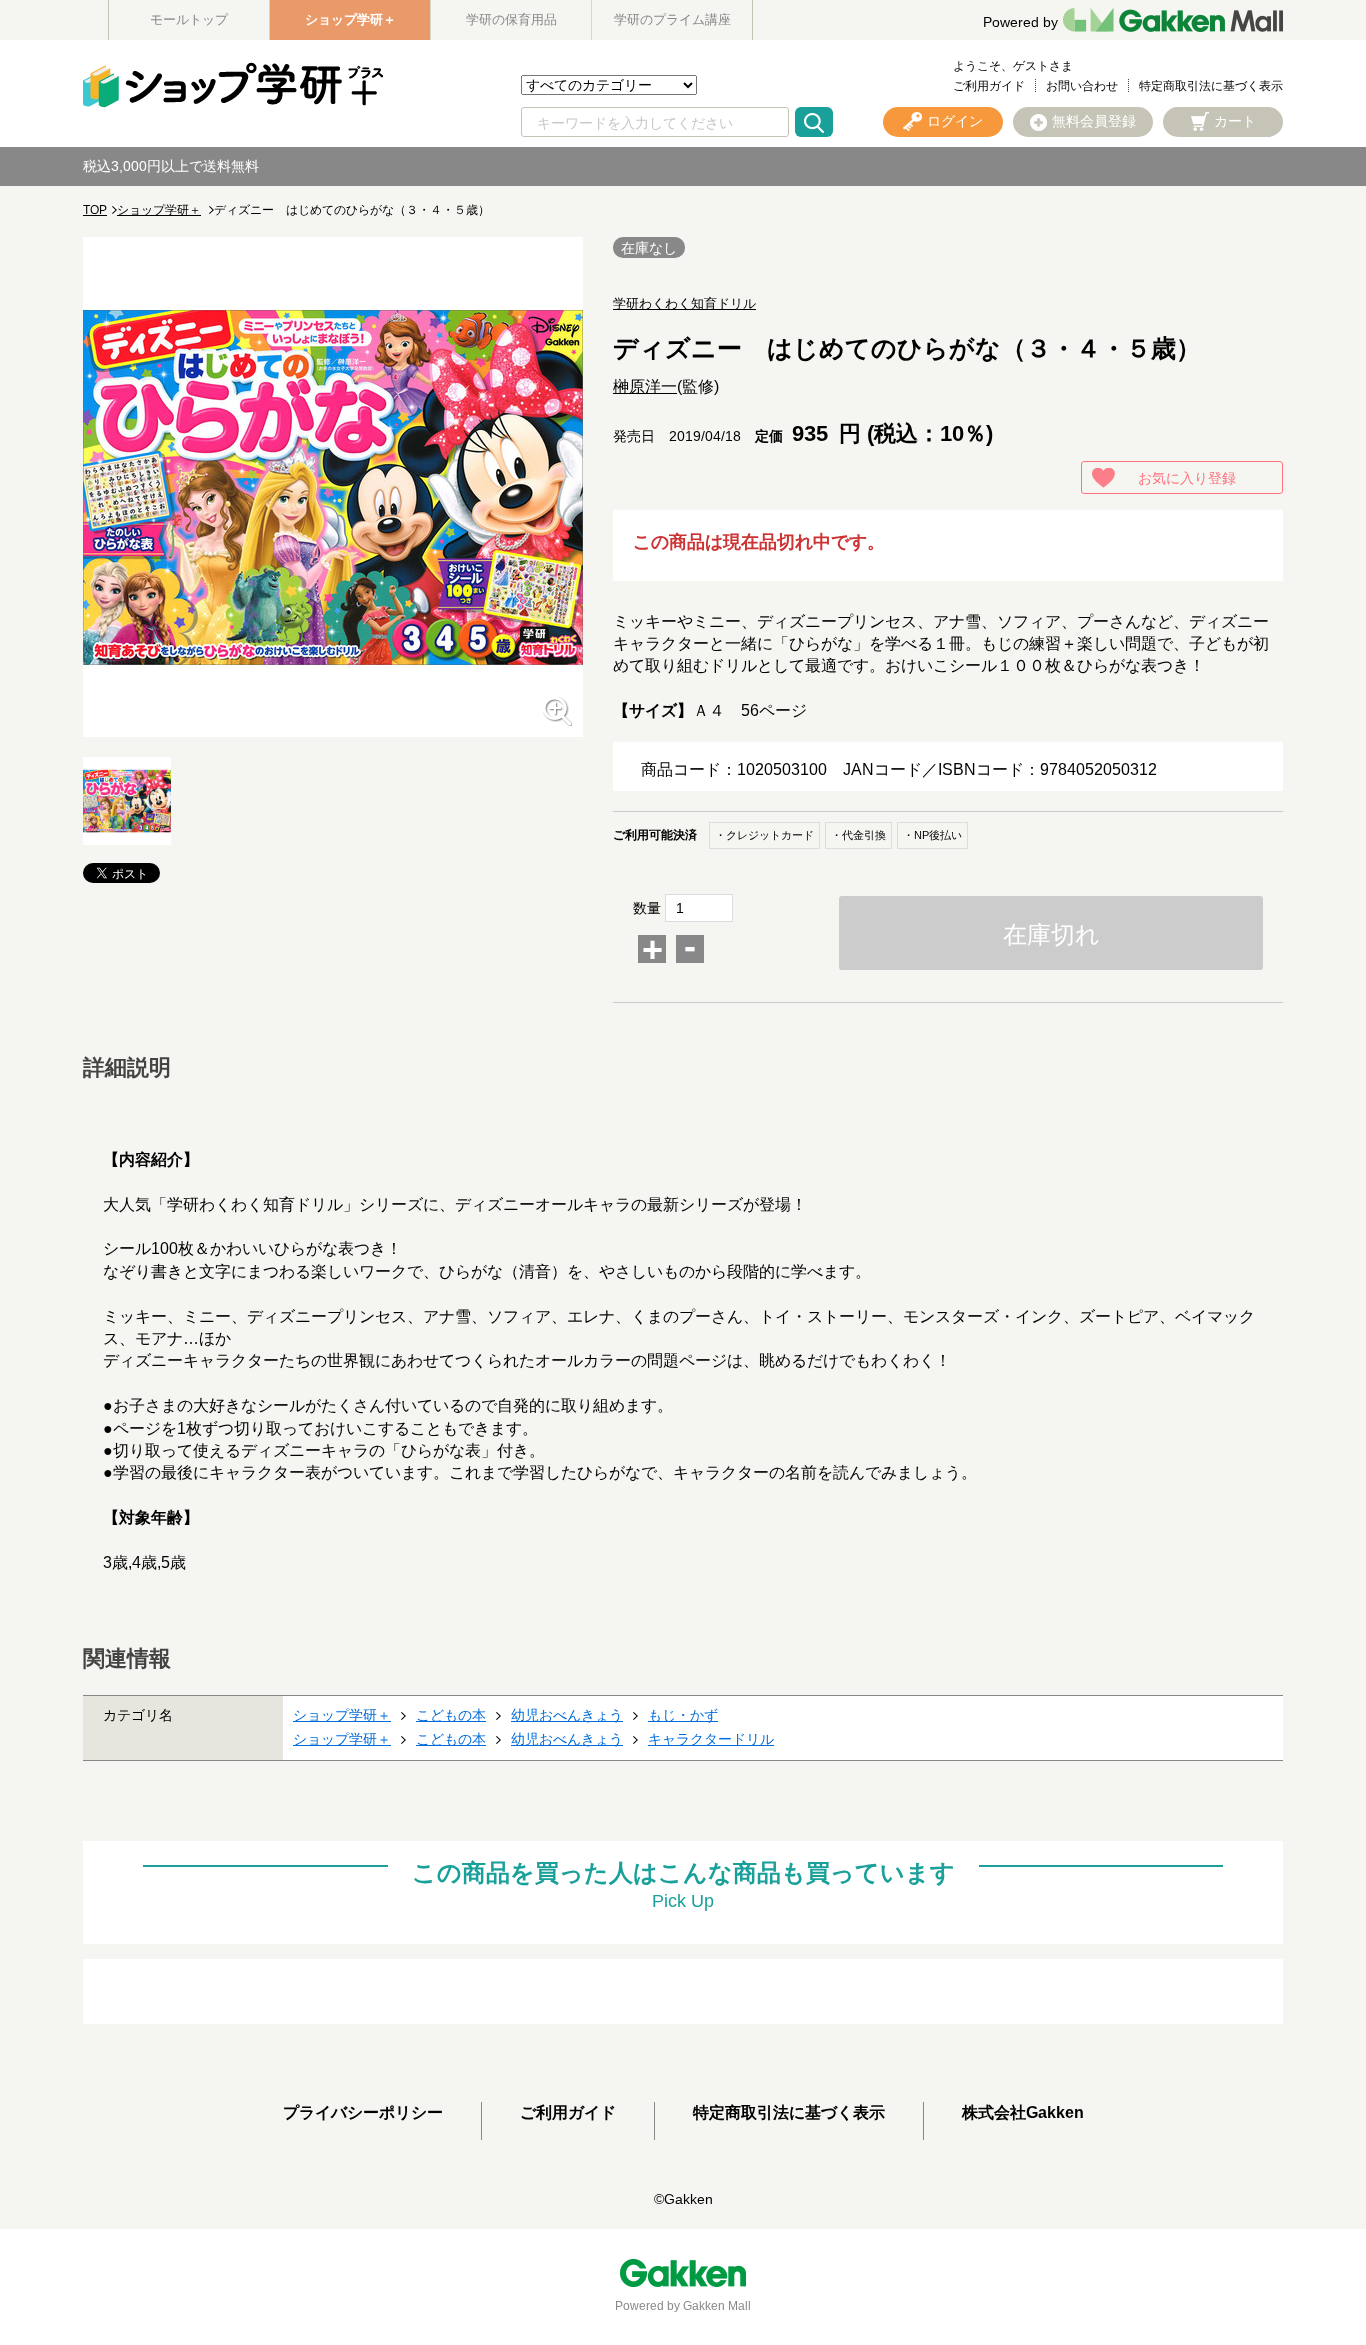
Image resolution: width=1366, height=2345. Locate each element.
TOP (95, 210)
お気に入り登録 (1187, 478)
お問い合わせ (1082, 86)
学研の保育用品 (511, 19)
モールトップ (189, 19)
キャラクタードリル (711, 1739)
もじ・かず (683, 1715)
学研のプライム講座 (672, 19)
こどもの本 (451, 1715)
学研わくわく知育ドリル (684, 303)
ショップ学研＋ (350, 19)
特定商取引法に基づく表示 (1211, 86)
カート (1235, 121)
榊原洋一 (645, 386)
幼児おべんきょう (567, 1715)
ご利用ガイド (989, 86)
